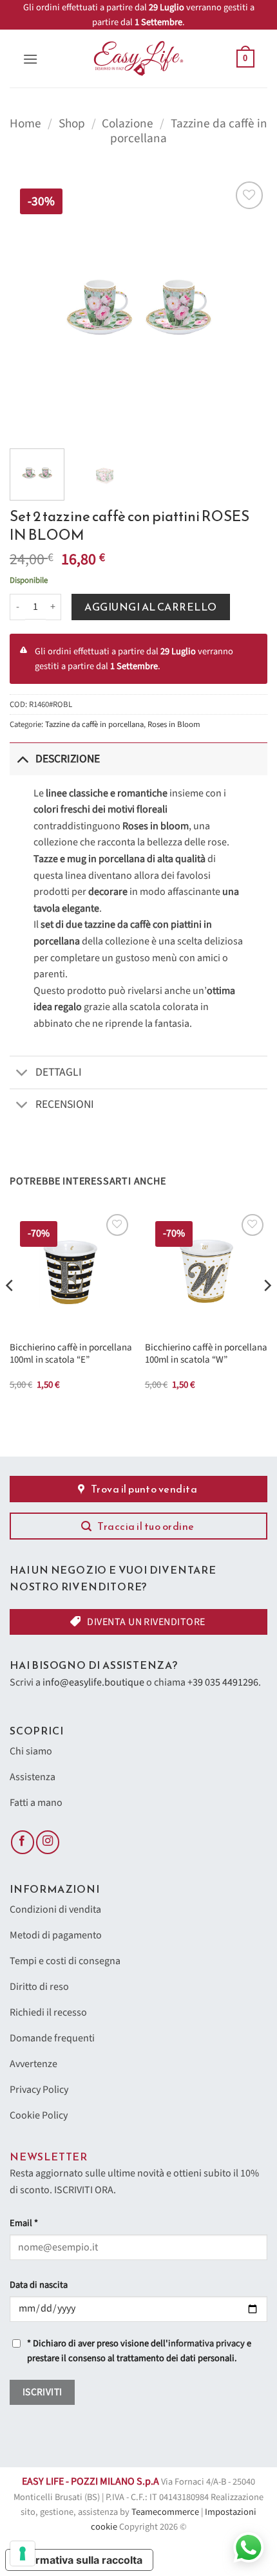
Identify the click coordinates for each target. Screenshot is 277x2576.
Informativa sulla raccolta (79, 2560)
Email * (24, 2223)
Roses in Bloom (174, 724)
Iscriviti (43, 2392)
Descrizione (68, 759)
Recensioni (65, 1104)
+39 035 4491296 (223, 1682)
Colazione (128, 124)
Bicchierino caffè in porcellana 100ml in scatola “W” (206, 1354)
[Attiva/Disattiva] (22, 759)
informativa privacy (206, 2343)
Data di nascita (39, 2285)
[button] (30, 59)
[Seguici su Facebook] (23, 1842)
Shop (72, 124)
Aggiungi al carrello (151, 607)
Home (25, 124)
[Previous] (31, 307)
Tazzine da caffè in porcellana (189, 131)
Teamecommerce (165, 2512)
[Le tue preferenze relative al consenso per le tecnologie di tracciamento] (23, 2553)
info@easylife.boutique (93, 1682)
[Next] (246, 307)
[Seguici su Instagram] (48, 1842)
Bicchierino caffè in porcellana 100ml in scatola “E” (71, 1354)
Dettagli (59, 1072)
